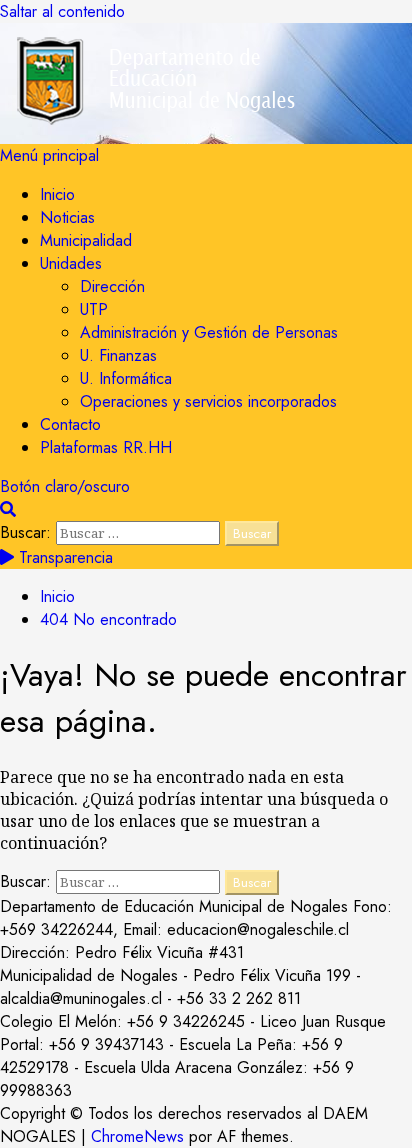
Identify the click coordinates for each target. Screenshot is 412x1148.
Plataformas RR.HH (106, 447)
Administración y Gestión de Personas (209, 332)
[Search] (8, 509)
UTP (94, 309)
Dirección (112, 286)
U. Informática (126, 378)
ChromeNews (137, 1136)
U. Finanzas (118, 355)
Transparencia (63, 557)
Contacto (70, 424)
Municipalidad (86, 240)
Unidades (71, 263)
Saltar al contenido (62, 11)
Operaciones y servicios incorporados (208, 401)
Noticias (67, 217)
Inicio (57, 194)
